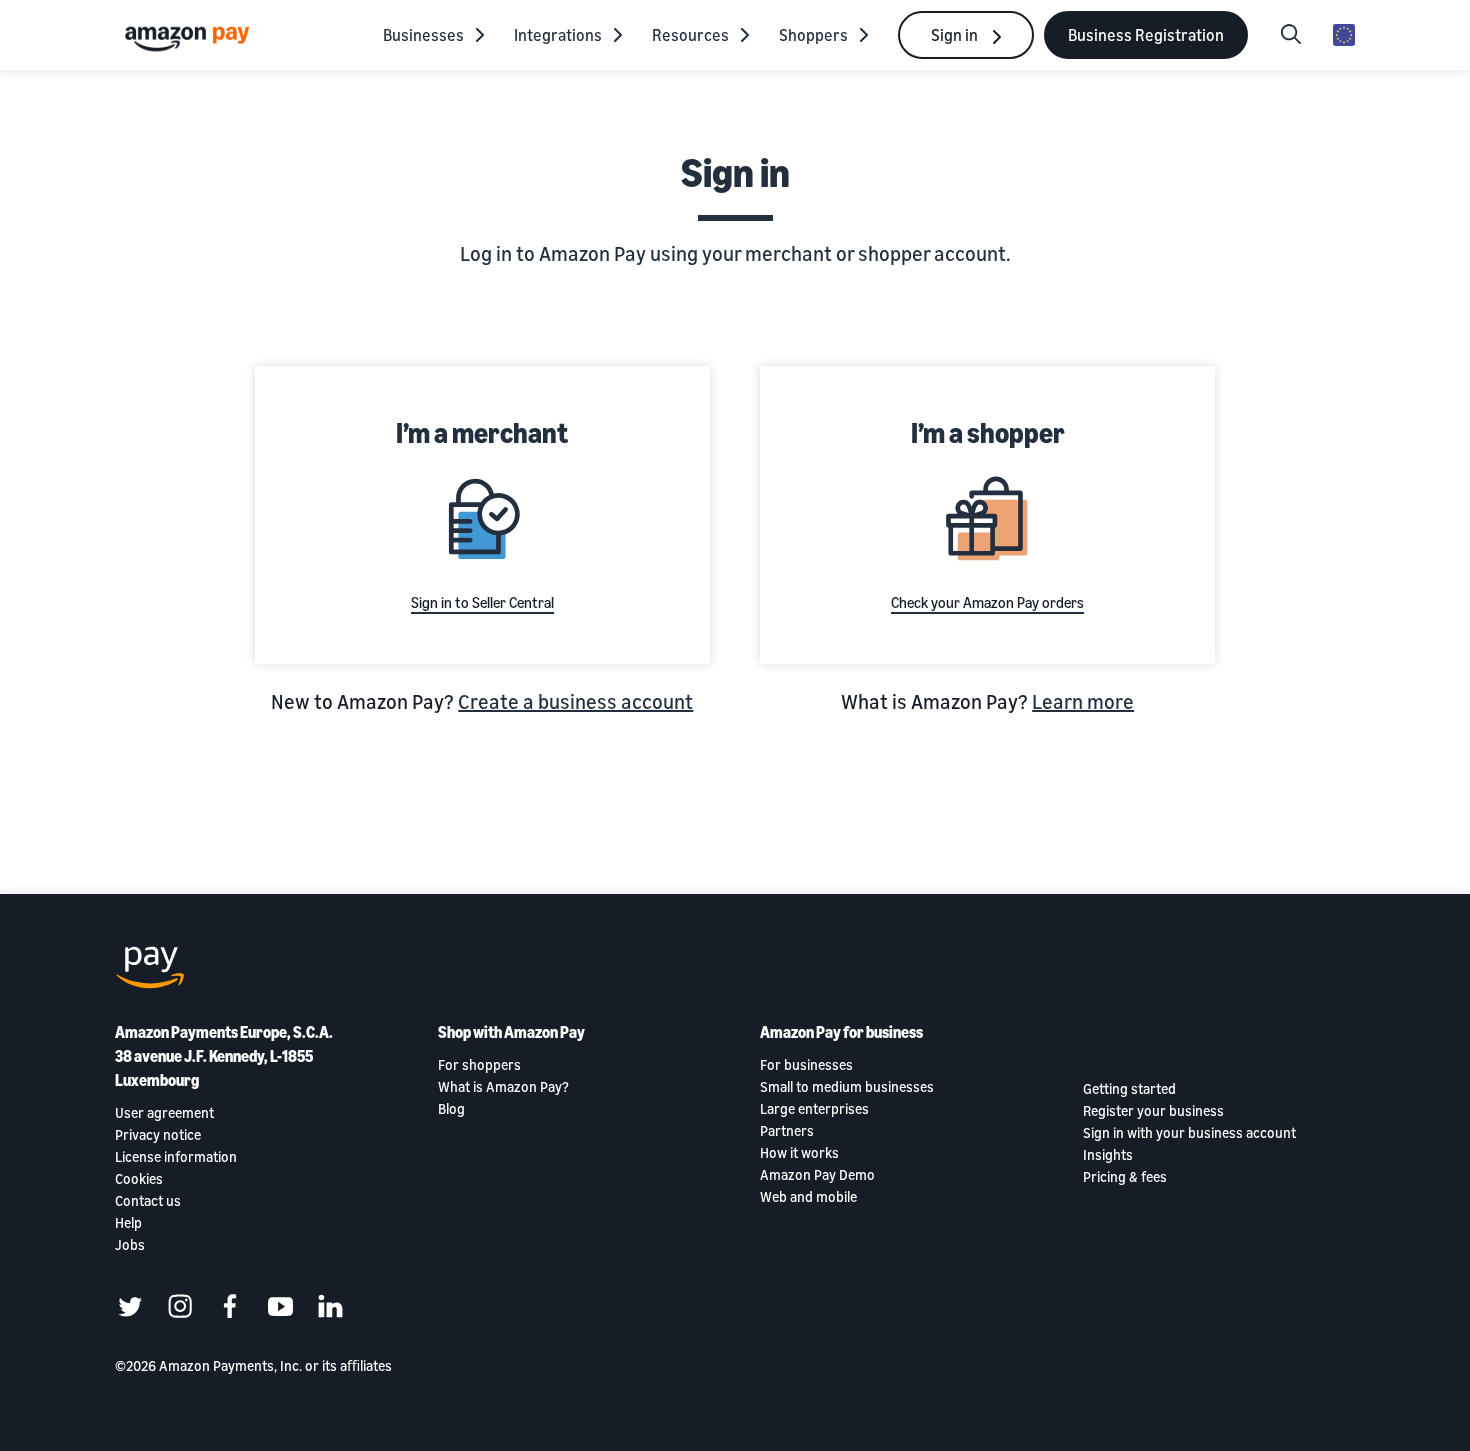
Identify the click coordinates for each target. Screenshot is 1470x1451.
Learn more (1083, 701)
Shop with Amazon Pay (511, 1032)
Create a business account (575, 701)
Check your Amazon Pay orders (987, 602)
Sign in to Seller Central (482, 602)
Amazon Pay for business (841, 1032)
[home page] (190, 37)
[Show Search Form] (1291, 35)
